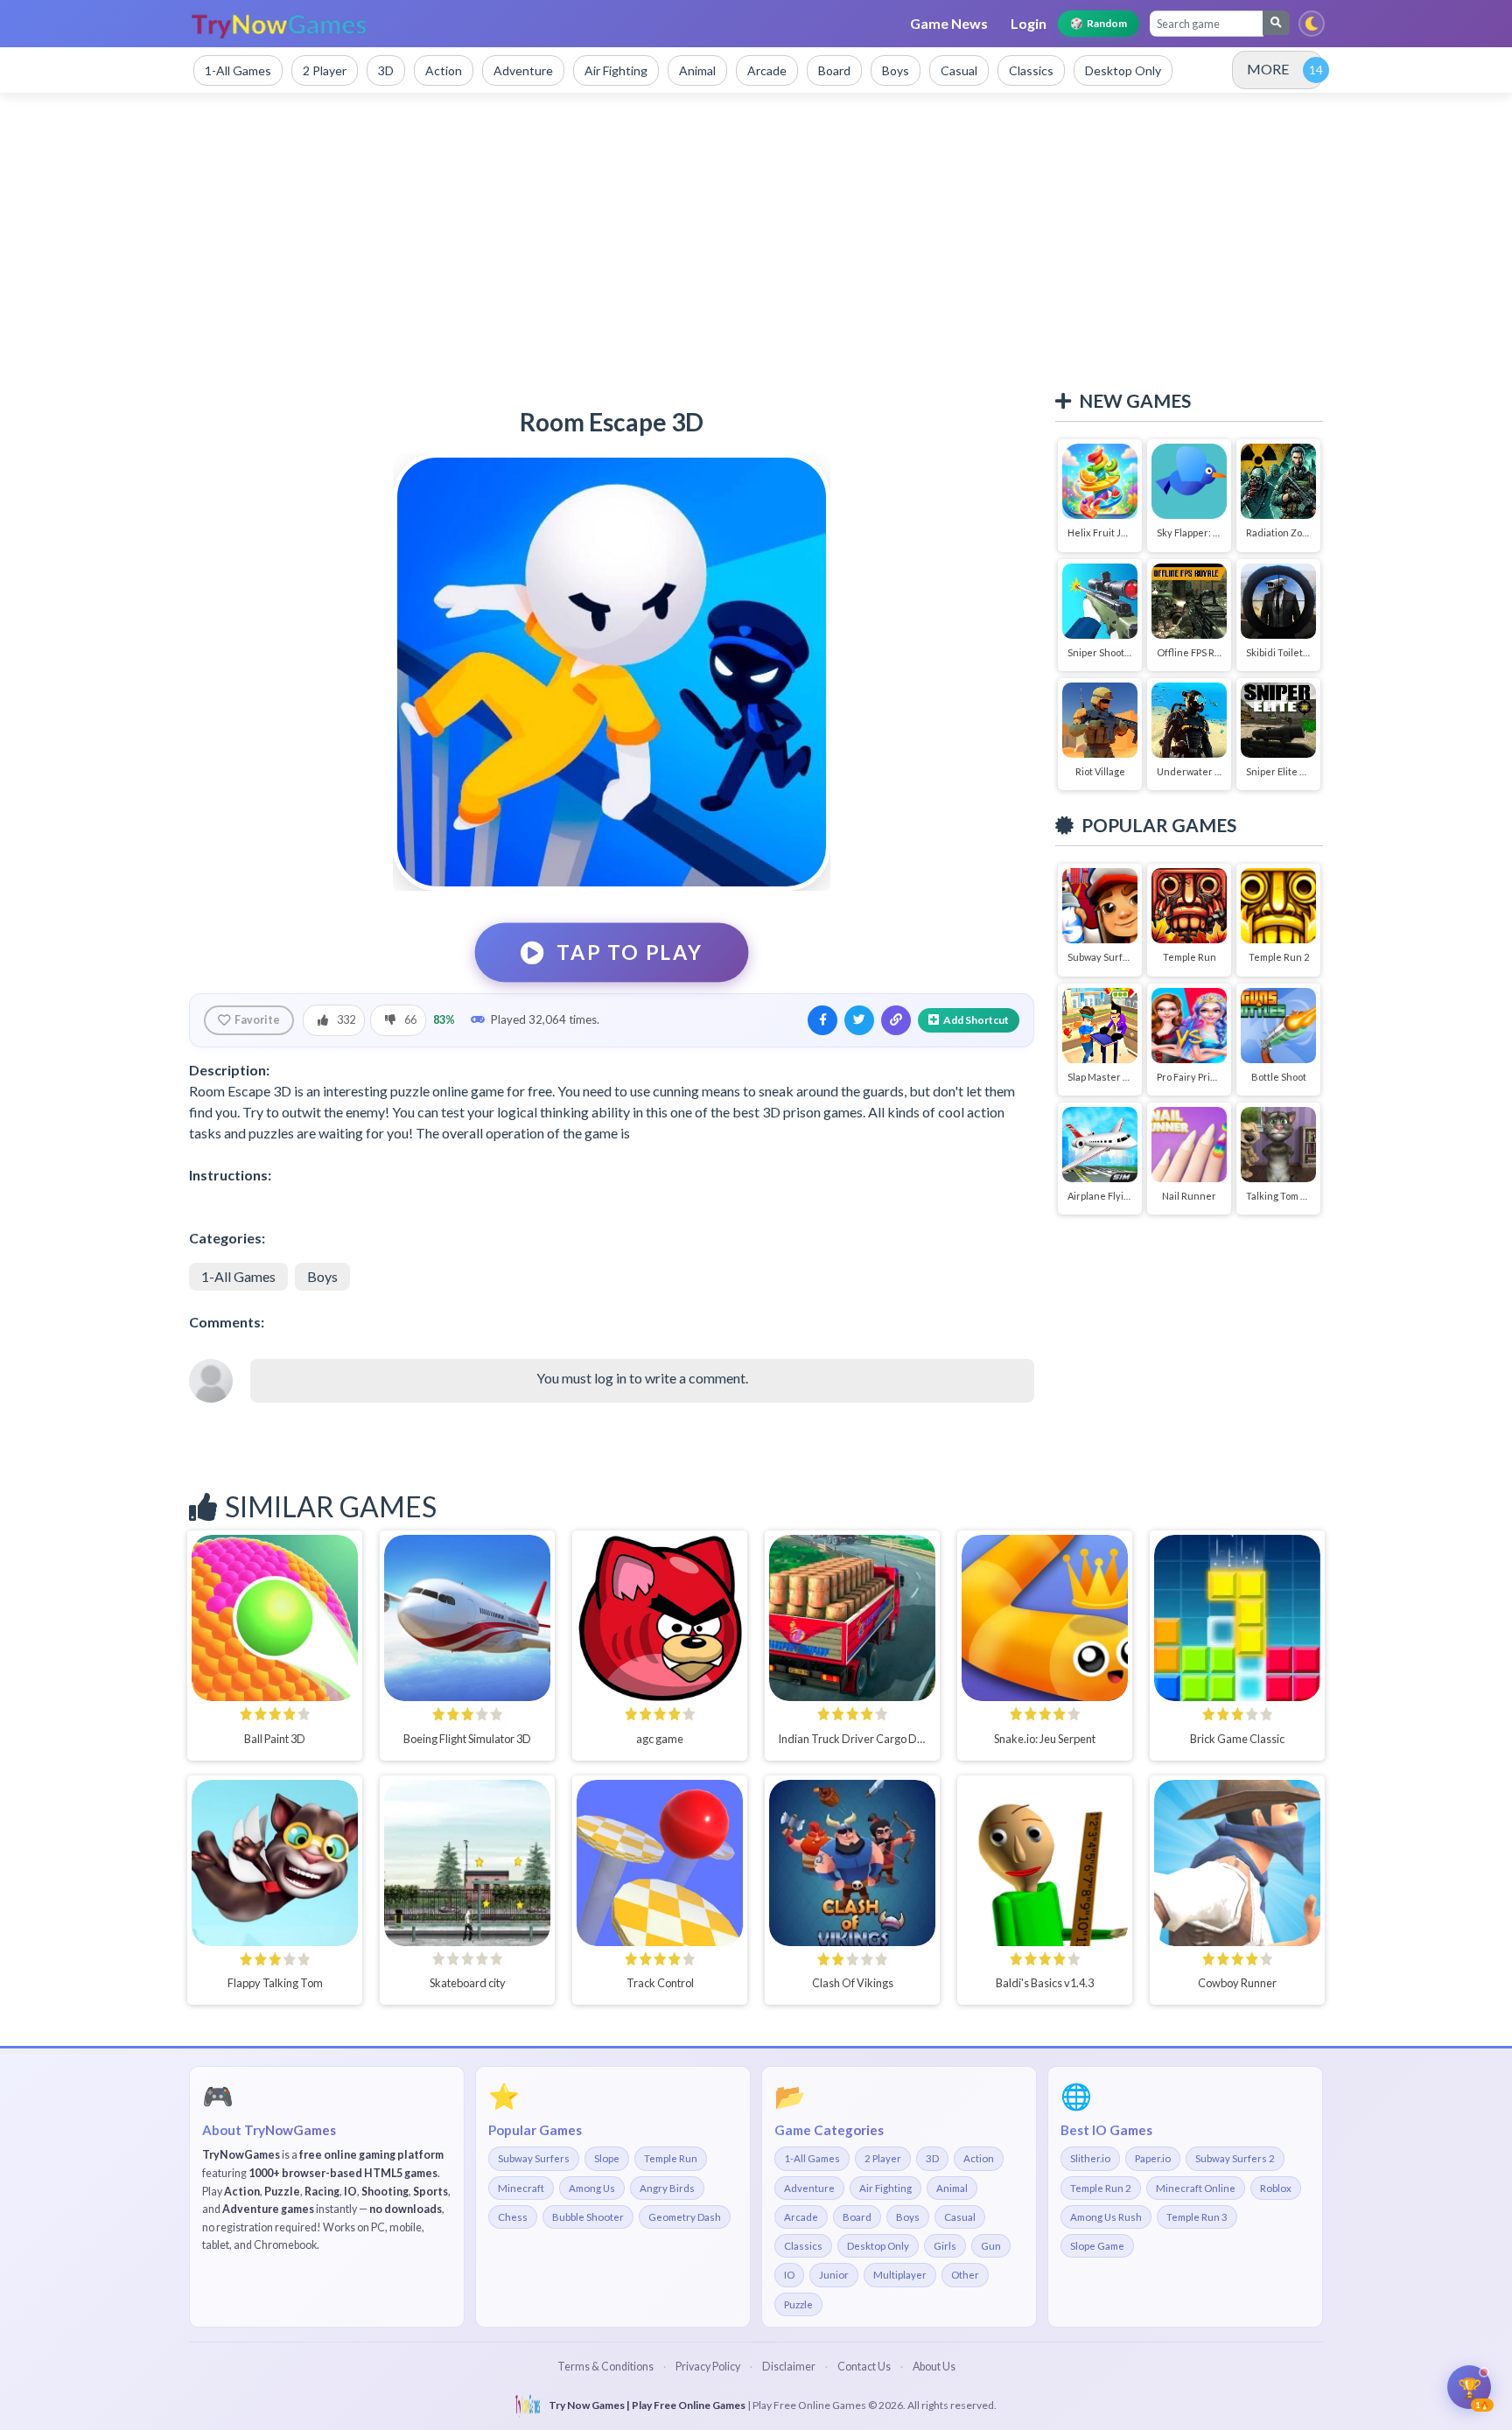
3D (932, 2158)
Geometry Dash (685, 2217)
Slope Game (1097, 2246)
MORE (1268, 69)
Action (979, 2158)
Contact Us (864, 2367)
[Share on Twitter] (859, 1020)
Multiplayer (900, 2275)
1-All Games (238, 1276)
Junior (834, 2275)
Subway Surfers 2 (1235, 2158)
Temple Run (671, 2158)
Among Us (592, 2188)
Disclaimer (789, 2367)
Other (965, 2275)
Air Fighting (885, 2188)
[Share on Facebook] (822, 1020)
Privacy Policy (708, 2367)
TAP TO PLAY (630, 952)
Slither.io (1090, 2158)
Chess (513, 2217)
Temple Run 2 (1101, 2188)
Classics (803, 2246)
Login (1029, 23)
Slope (607, 2158)
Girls (945, 2246)
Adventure (809, 2188)
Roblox (1276, 2188)
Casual (960, 2217)
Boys (322, 1276)
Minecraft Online (1196, 2188)
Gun (991, 2246)
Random (1099, 23)
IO (789, 2275)
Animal (952, 2188)
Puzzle (798, 2304)
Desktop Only (878, 2246)
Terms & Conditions (605, 2367)
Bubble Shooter (588, 2217)
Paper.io (1153, 2158)
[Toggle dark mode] (1312, 24)
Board (857, 2217)
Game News (949, 23)
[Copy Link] (896, 1020)
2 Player (883, 2158)
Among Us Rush (1106, 2217)
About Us (934, 2367)
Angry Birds (667, 2188)
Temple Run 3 (1197, 2217)
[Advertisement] (756, 242)
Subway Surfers (534, 2158)
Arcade (801, 2217)
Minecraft (521, 2188)
